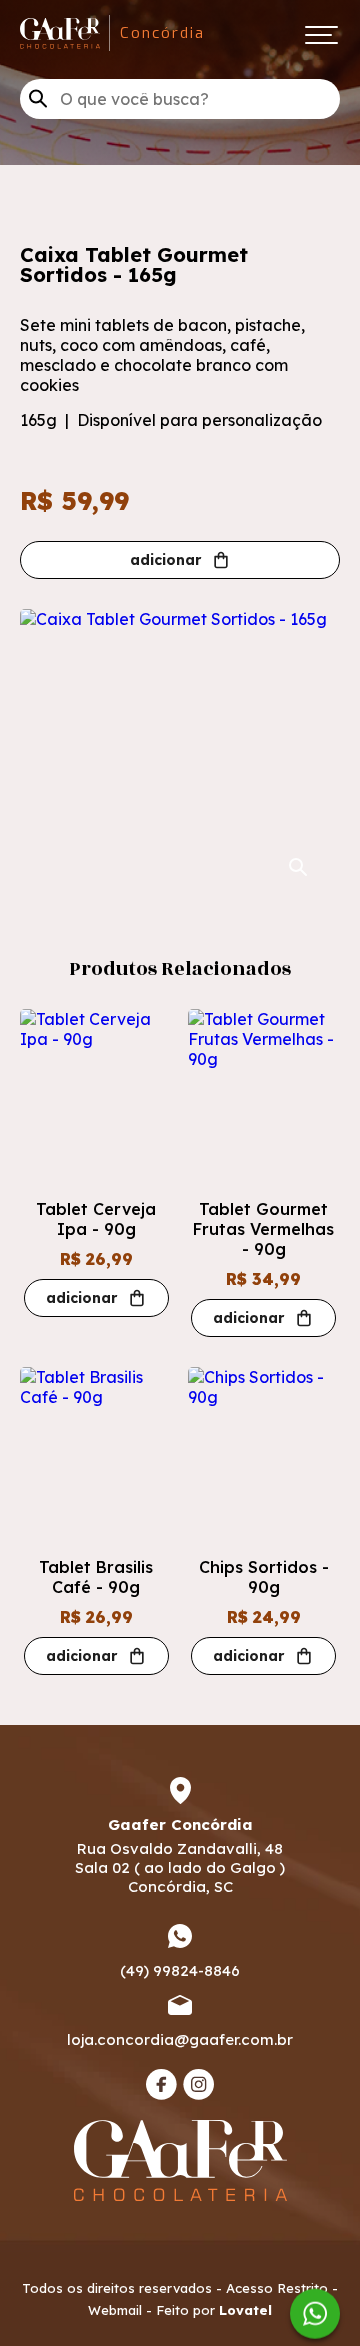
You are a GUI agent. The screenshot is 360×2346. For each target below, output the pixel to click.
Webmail (115, 2310)
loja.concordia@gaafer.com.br (180, 2039)
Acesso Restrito (277, 2288)
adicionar (165, 560)
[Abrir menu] (321, 34)
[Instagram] (198, 2084)
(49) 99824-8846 (180, 1970)
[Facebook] (161, 2084)
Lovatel (245, 2310)
